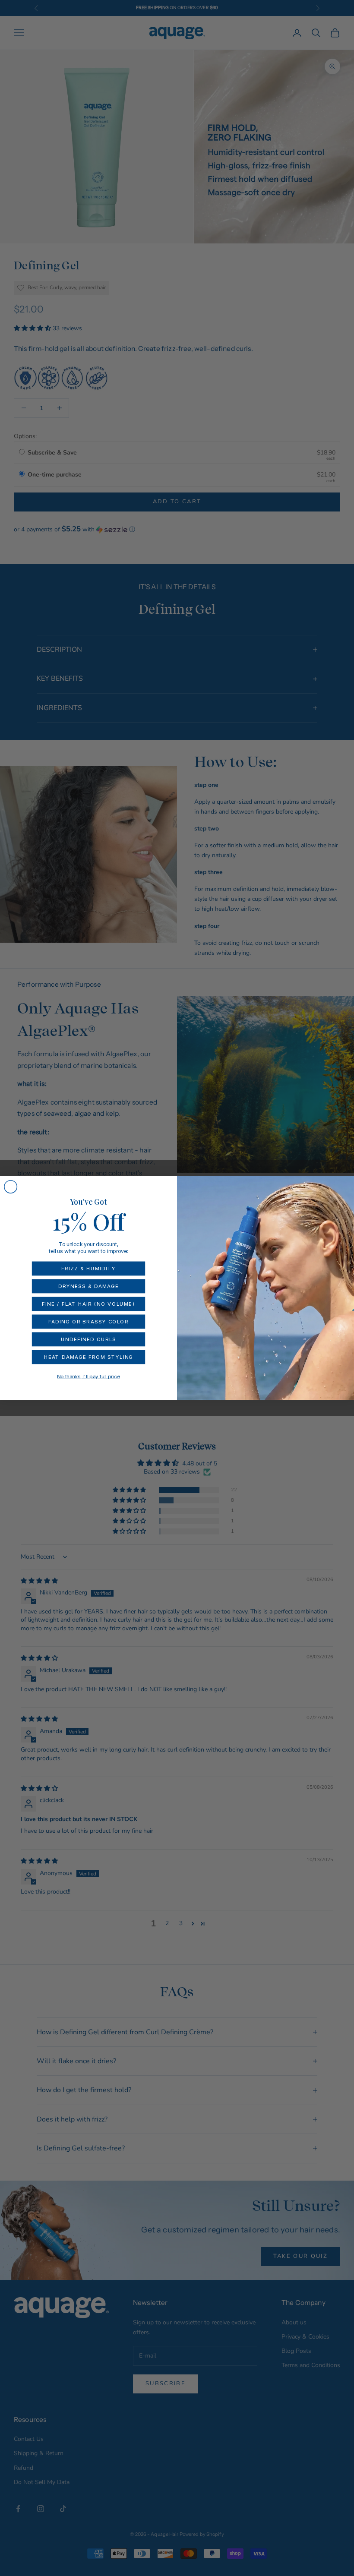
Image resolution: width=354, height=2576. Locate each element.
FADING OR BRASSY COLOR (88, 1322)
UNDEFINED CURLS (88, 1339)
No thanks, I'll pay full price (88, 1376)
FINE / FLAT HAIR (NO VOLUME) (88, 1304)
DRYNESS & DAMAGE (88, 1286)
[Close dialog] (11, 1187)
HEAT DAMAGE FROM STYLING (89, 1357)
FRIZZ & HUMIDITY (88, 1269)
